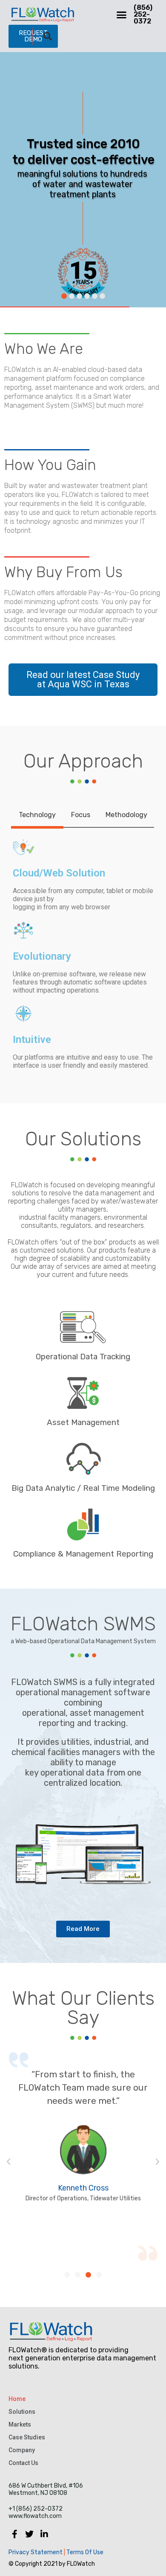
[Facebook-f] (14, 2534)
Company (22, 2450)
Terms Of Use (84, 2552)
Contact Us (23, 2463)
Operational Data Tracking (83, 1357)
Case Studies (27, 2437)
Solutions (22, 2412)
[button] (122, 15)
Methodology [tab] (126, 815)
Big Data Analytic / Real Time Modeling (83, 1488)
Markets (20, 2424)
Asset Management (83, 1422)
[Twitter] (29, 2534)
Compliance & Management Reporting (83, 1554)
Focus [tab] (81, 815)
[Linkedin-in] (44, 2534)
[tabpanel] (83, 953)
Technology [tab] (37, 815)
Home (17, 2399)
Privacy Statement (36, 2552)
